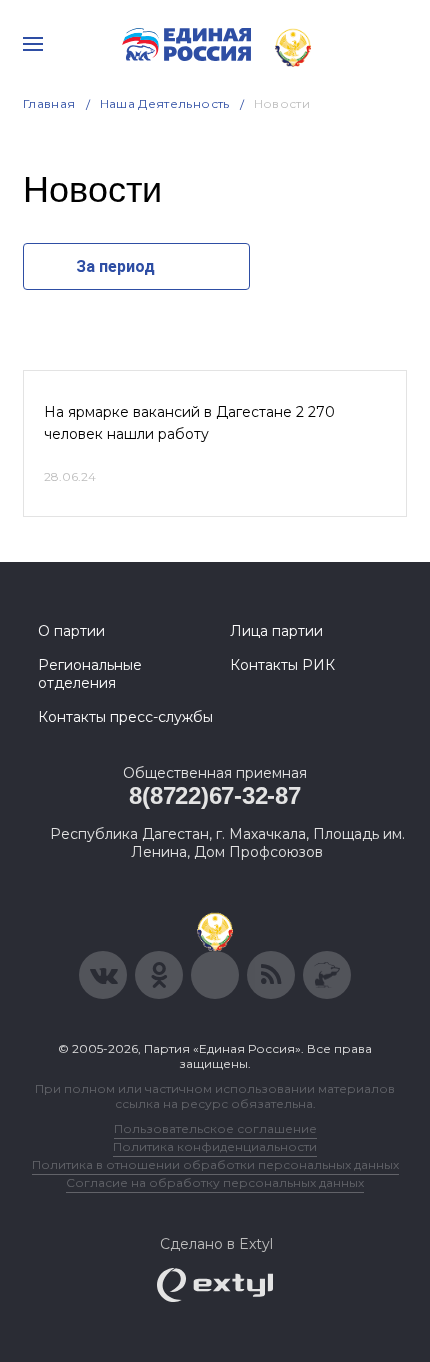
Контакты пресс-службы (125, 717)
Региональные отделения (90, 674)
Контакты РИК (282, 665)
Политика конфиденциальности (215, 1146)
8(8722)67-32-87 (214, 795)
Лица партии (276, 631)
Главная (49, 103)
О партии (71, 631)
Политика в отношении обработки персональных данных (215, 1164)
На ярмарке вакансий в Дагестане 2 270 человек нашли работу (189, 423)
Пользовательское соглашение (215, 1128)
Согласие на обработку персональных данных (215, 1182)
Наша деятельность (165, 103)
